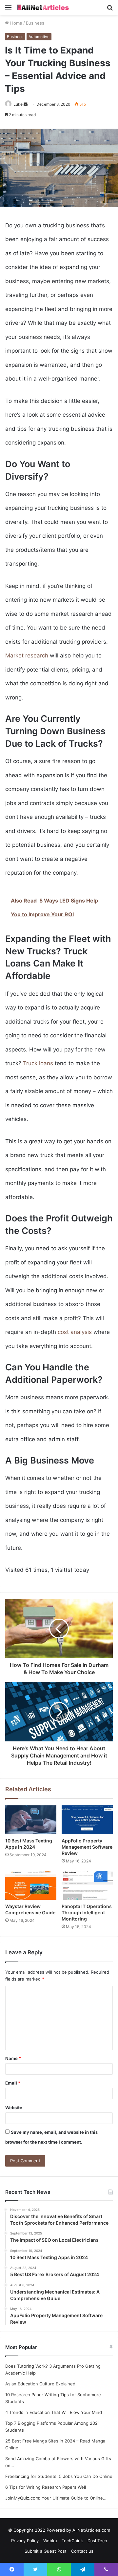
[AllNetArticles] (43, 7)
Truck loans (38, 1063)
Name (13, 2058)
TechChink (72, 2541)
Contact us (82, 2551)
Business (35, 23)
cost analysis (75, 1332)
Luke (18, 104)
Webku (50, 2541)
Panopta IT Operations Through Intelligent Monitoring (87, 1912)
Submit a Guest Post (46, 2551)
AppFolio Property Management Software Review (87, 1847)
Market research (27, 655)
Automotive (39, 37)
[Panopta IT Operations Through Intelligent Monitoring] (87, 1885)
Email (13, 2083)
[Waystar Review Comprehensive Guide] (31, 1885)
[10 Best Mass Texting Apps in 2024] (31, 1820)
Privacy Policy (25, 2541)
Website (14, 2108)
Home (16, 23)
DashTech (97, 2541)
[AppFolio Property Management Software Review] (87, 1820)
